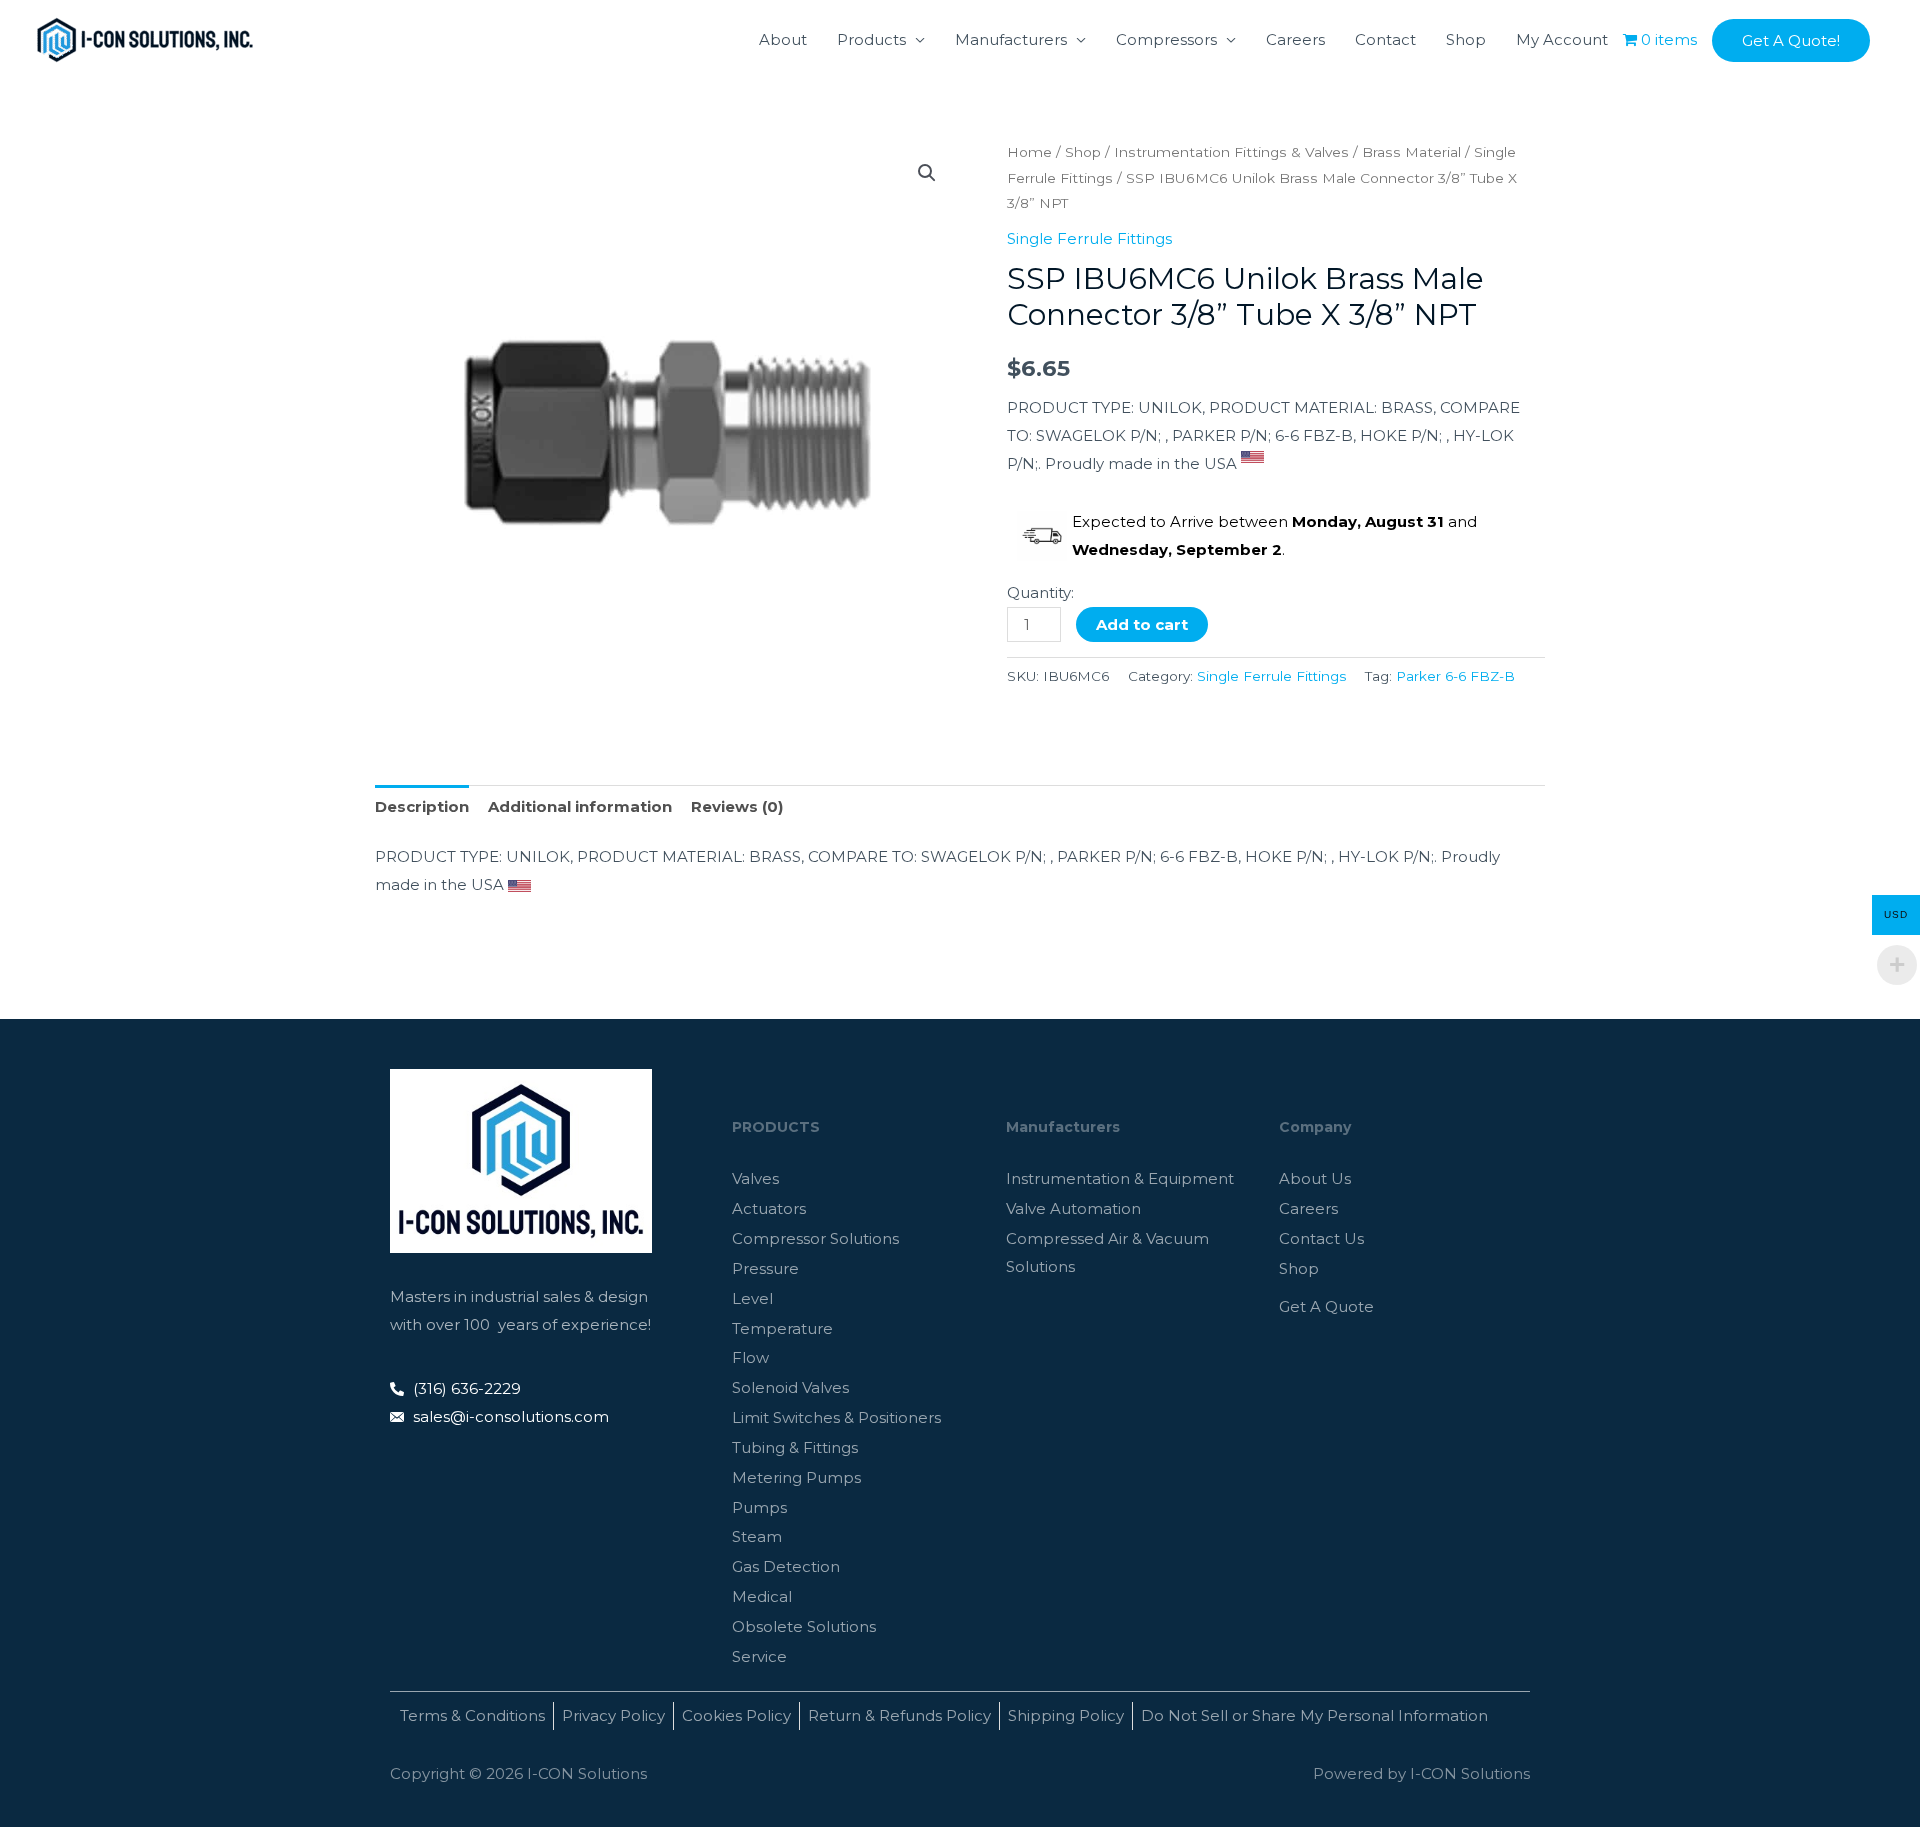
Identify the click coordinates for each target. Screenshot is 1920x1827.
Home (1029, 152)
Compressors (1166, 39)
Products (871, 39)
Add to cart (1142, 624)
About (783, 39)
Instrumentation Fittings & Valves (1231, 152)
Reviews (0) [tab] (737, 806)
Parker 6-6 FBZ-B (1455, 676)
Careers (1295, 39)
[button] (1791, 40)
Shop (1466, 39)
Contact (1385, 39)
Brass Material (1411, 152)
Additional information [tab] (580, 806)
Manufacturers (1011, 39)
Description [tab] (422, 806)
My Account (1562, 39)
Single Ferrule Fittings (1089, 238)
